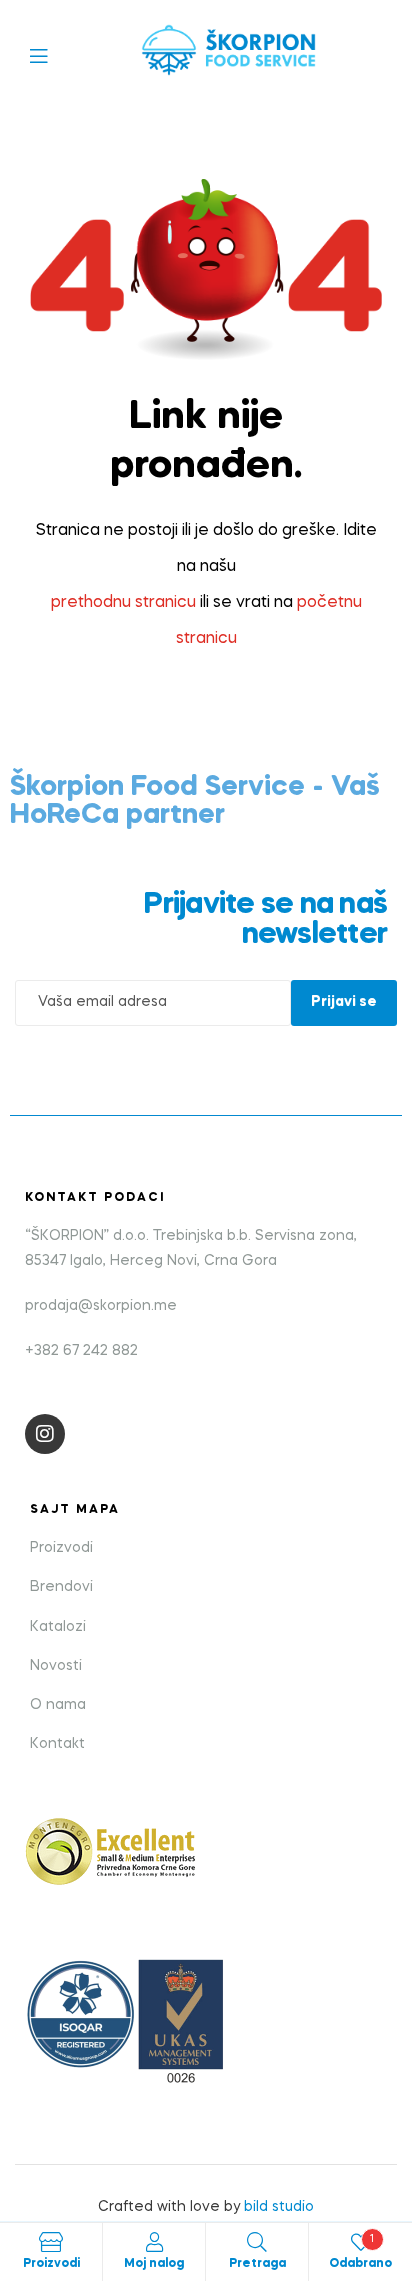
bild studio (279, 2207)
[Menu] (53, 54)
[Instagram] (45, 1434)
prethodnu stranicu (123, 603)
